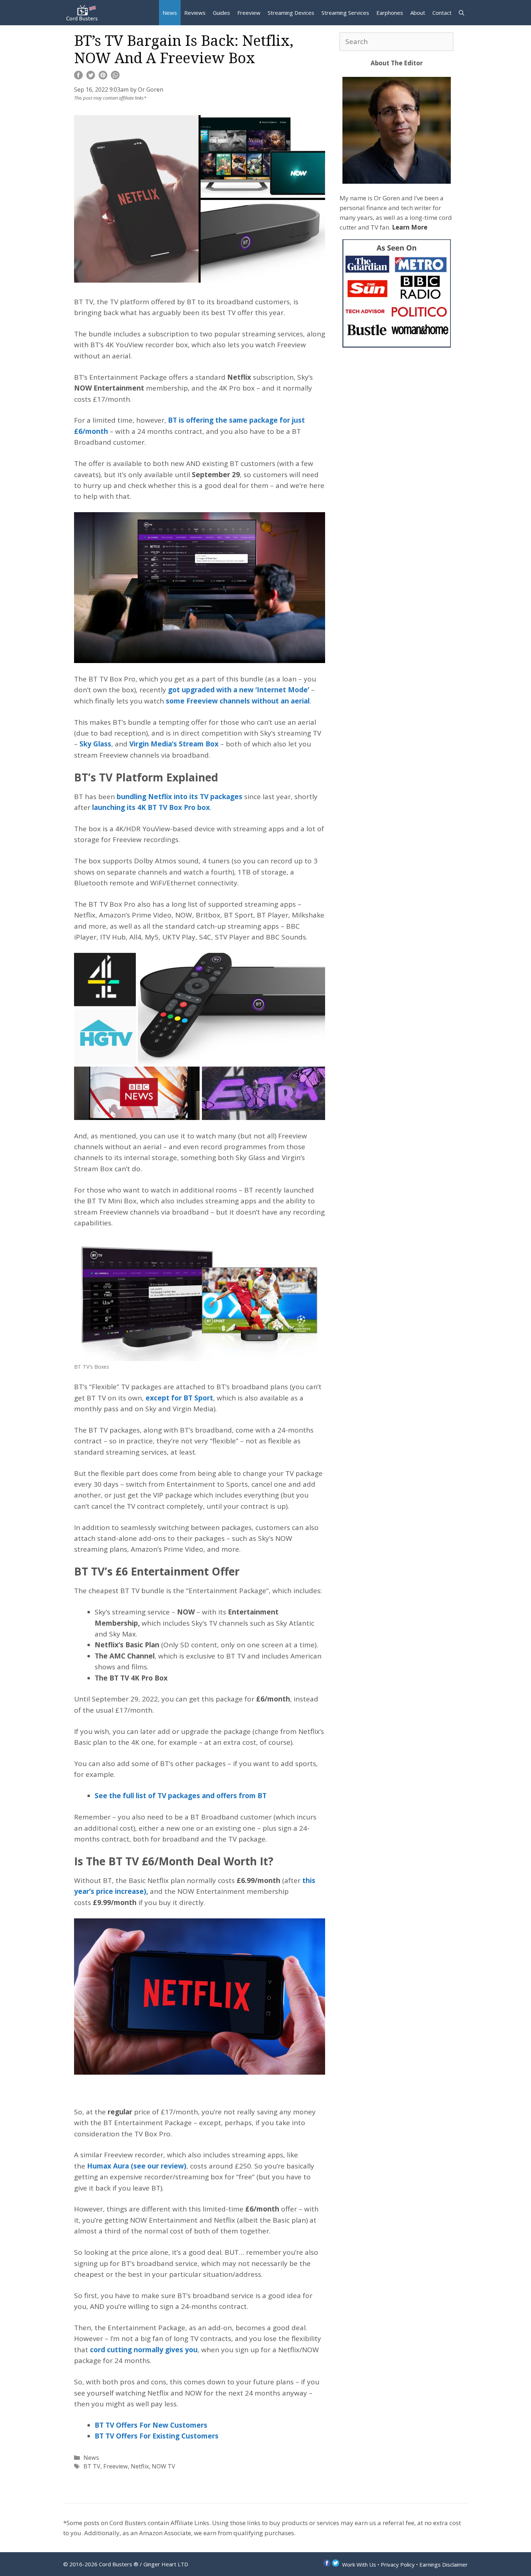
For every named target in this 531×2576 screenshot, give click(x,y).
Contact (442, 13)
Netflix (140, 2466)
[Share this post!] (78, 77)
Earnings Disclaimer (444, 2564)
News (170, 13)
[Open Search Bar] (461, 13)
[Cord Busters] (83, 13)
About (418, 13)
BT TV (92, 2466)
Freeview (249, 13)
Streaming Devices (291, 13)
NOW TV (163, 2466)
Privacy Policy (398, 2564)
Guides (221, 13)
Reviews (195, 13)
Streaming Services (345, 13)
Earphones (390, 13)
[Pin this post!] (103, 77)
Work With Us (359, 2564)
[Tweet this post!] (91, 77)
